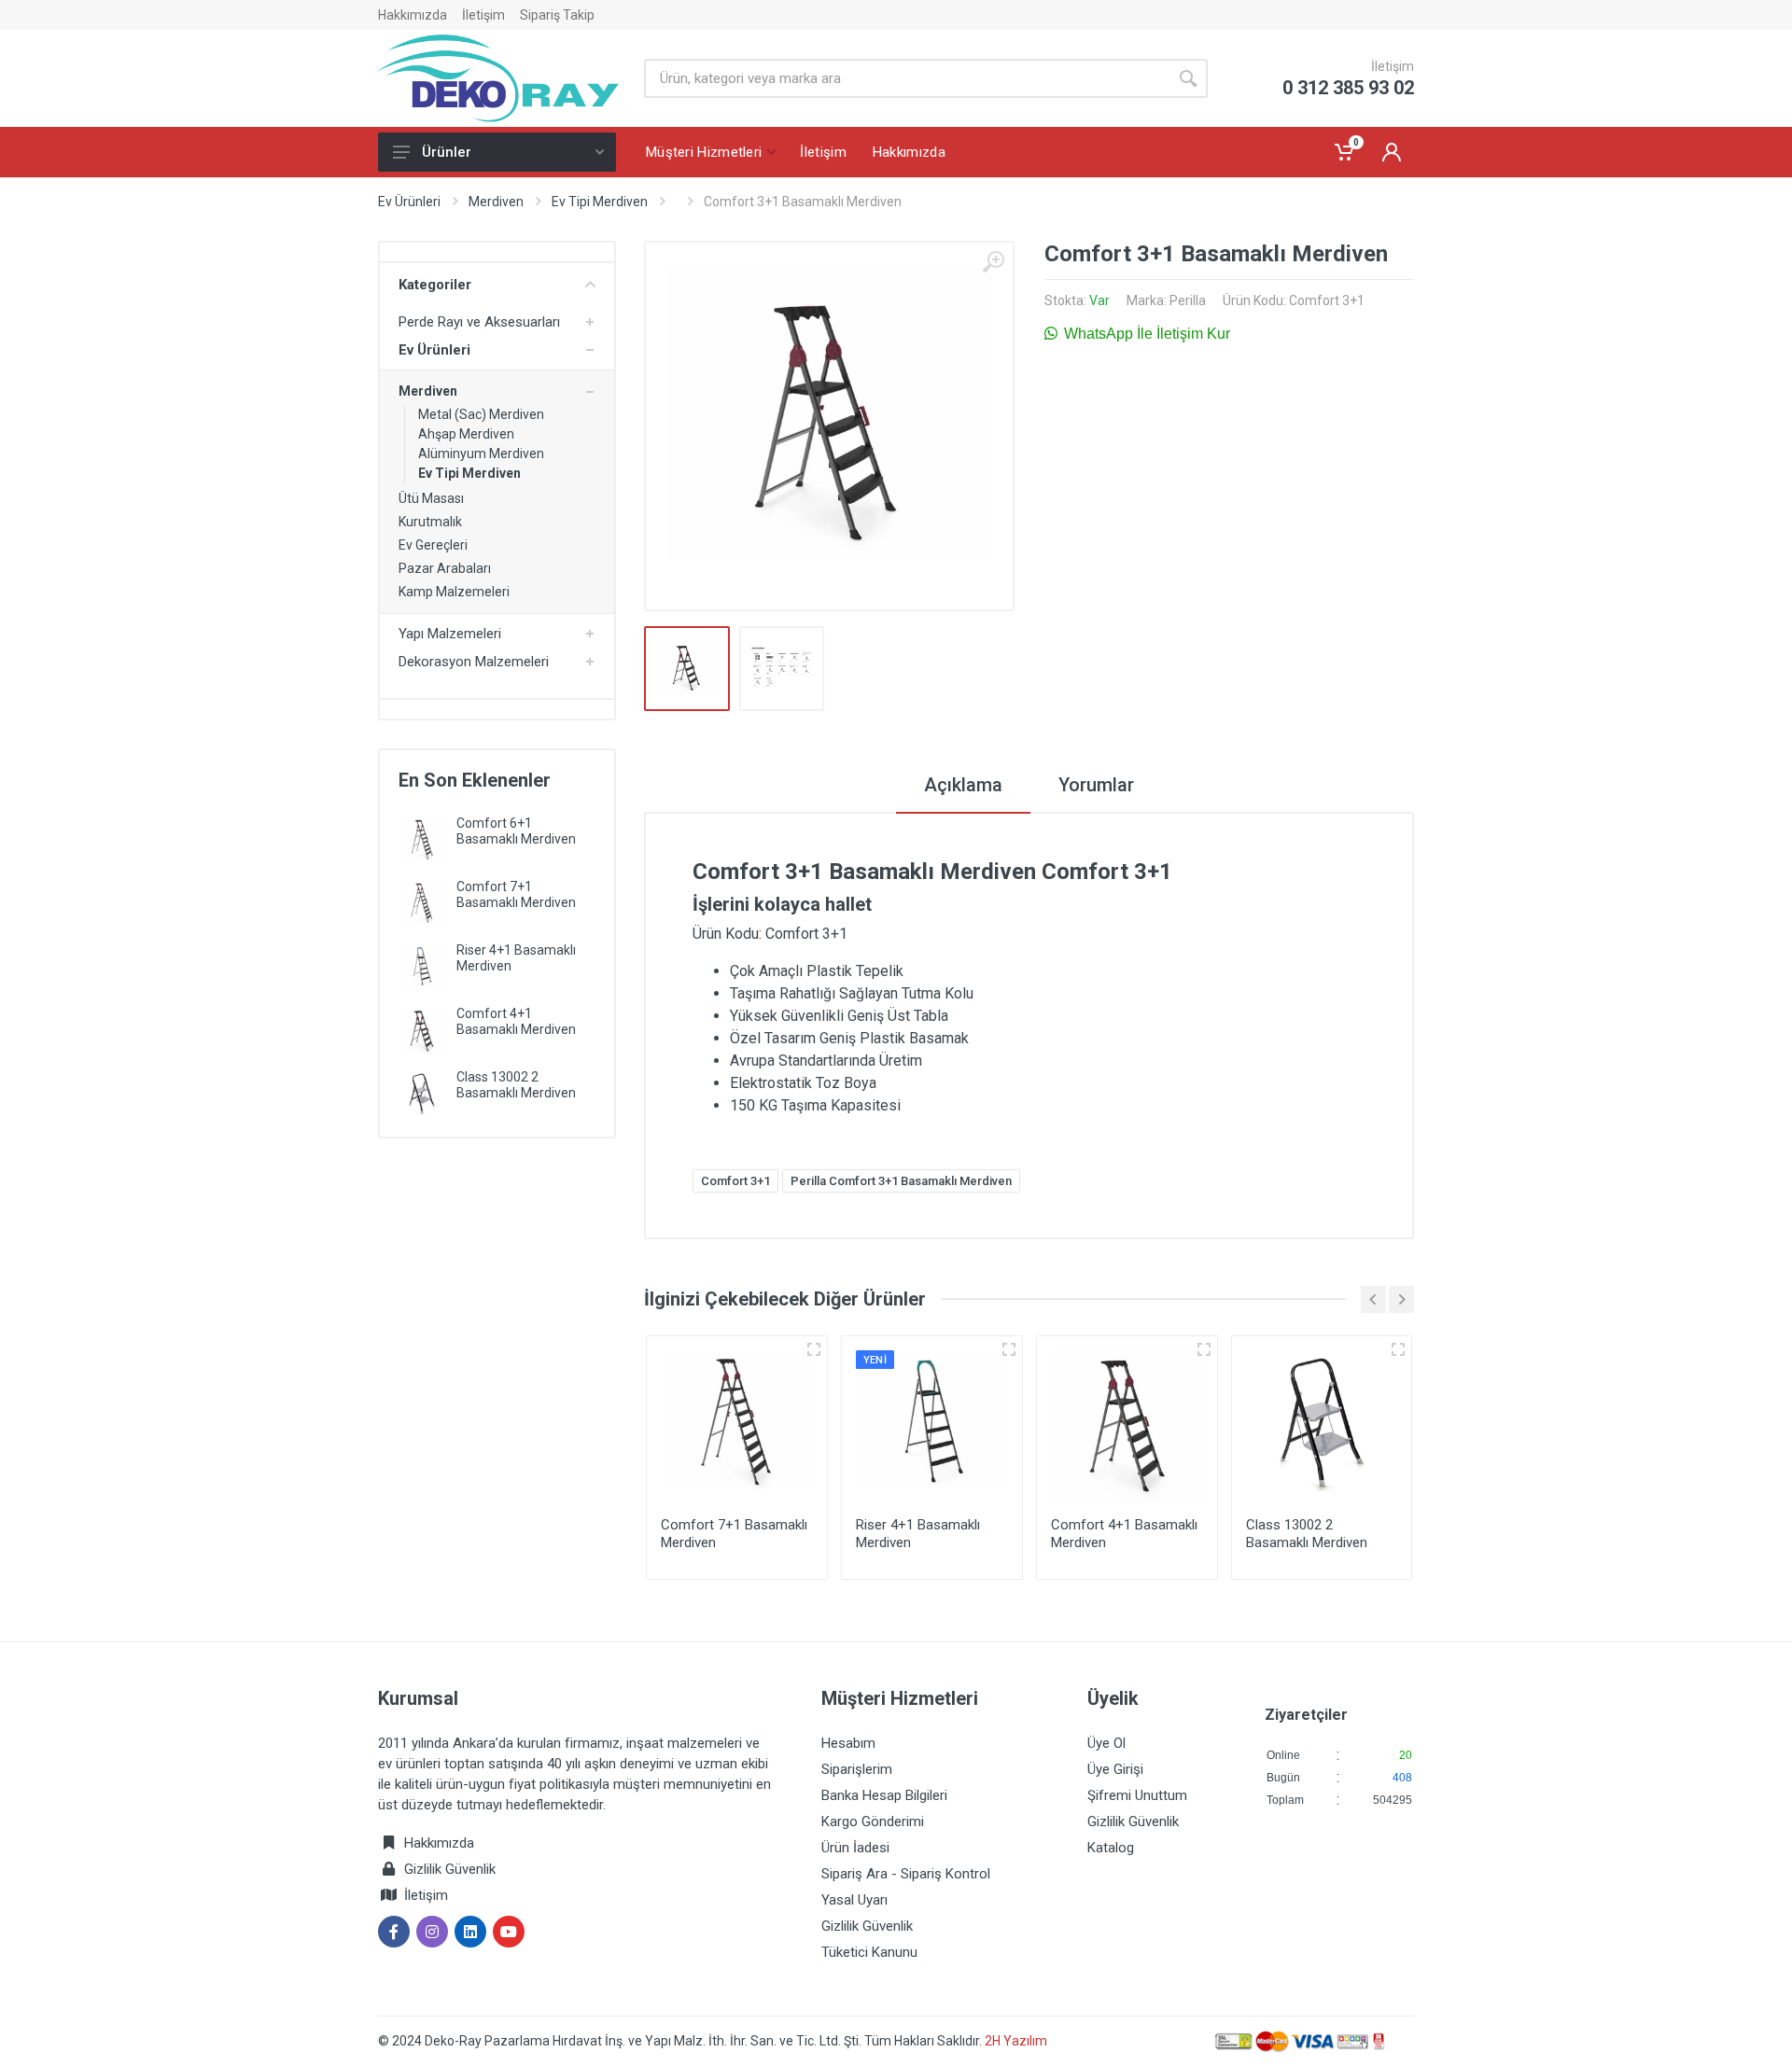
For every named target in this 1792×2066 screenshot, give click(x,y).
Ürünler (447, 152)
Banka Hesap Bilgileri (884, 1795)
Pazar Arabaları (445, 568)
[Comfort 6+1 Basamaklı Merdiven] (422, 839)
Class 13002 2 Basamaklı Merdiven (516, 1085)
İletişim (483, 15)
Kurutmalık (430, 522)
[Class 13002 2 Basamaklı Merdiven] (422, 1093)
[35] (1204, 1349)
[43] (814, 1349)
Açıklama (963, 785)
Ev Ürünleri (409, 202)
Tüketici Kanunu (869, 1952)
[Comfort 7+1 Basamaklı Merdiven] (422, 903)
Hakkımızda (413, 15)
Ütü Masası (431, 498)
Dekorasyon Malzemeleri (474, 662)
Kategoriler (435, 285)
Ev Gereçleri (433, 545)
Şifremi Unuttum (1137, 1795)
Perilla (1188, 300)
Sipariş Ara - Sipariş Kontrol (906, 1874)
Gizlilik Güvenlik (450, 1869)
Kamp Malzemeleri (454, 592)
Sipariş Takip (557, 15)
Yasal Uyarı (854, 1900)
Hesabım (848, 1743)
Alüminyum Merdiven (481, 454)
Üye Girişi (1115, 1769)
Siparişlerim (857, 1769)
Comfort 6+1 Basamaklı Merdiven (516, 831)
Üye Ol (1106, 1743)
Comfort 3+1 (735, 1181)
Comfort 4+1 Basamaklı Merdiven (516, 1021)
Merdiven (496, 202)
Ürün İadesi (855, 1848)
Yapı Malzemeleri (450, 634)
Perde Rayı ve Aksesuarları (479, 322)
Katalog (1111, 1848)
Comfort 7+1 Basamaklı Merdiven (516, 894)
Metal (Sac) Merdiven (481, 414)
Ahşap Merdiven (466, 434)
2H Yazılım (1016, 2041)
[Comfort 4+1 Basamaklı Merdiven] (422, 1030)
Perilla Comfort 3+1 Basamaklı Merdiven (901, 1181)
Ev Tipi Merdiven (600, 202)
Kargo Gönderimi (873, 1822)
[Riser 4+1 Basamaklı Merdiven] (422, 966)
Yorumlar (1096, 785)
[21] (1398, 1349)
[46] (1009, 1349)
